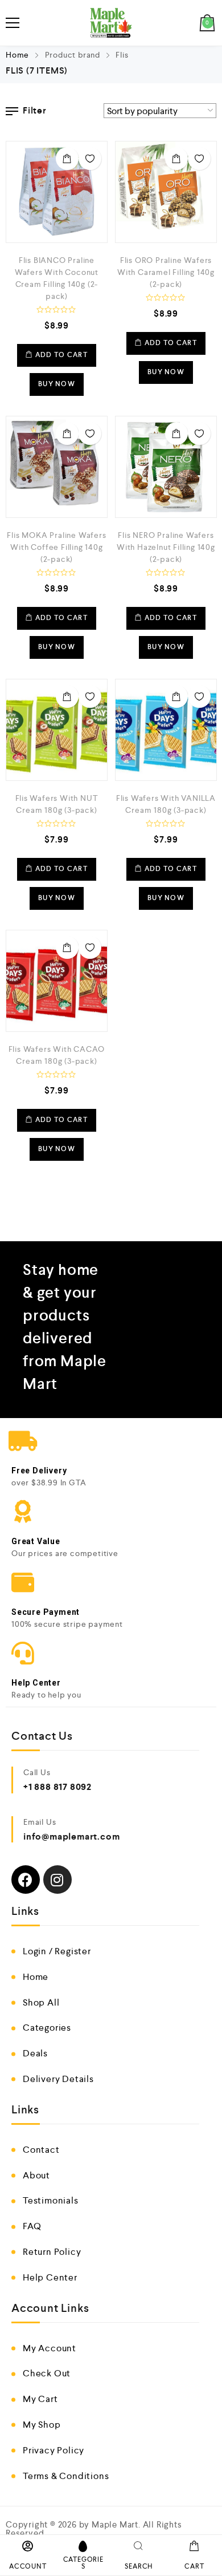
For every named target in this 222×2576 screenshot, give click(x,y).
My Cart (40, 2399)
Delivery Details (58, 2079)
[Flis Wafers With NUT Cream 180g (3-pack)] (57, 730)
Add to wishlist (90, 159)
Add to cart (67, 159)
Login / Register (57, 1951)
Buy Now (57, 384)
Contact (41, 2150)
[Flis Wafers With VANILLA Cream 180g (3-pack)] (166, 730)
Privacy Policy (54, 2450)
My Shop (42, 2425)
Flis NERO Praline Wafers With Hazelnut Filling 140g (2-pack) (166, 547)
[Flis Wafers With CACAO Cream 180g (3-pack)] (57, 981)
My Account (50, 2348)
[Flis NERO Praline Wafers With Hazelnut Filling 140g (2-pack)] (166, 467)
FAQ (32, 2226)
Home (17, 55)
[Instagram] (57, 1880)
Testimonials (51, 2200)
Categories (47, 2028)
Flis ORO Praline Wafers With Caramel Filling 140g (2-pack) (166, 272)
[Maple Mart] (111, 23)
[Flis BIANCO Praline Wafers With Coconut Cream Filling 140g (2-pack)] (57, 192)
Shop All (41, 2002)
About (36, 2175)
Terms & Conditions (66, 2476)
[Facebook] (26, 1880)
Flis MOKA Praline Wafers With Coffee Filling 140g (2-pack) (56, 547)
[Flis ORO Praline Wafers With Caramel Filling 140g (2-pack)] (166, 192)
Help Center (50, 2277)
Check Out (47, 2373)
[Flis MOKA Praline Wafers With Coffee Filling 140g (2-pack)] (57, 467)
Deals (35, 2053)
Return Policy (52, 2252)
